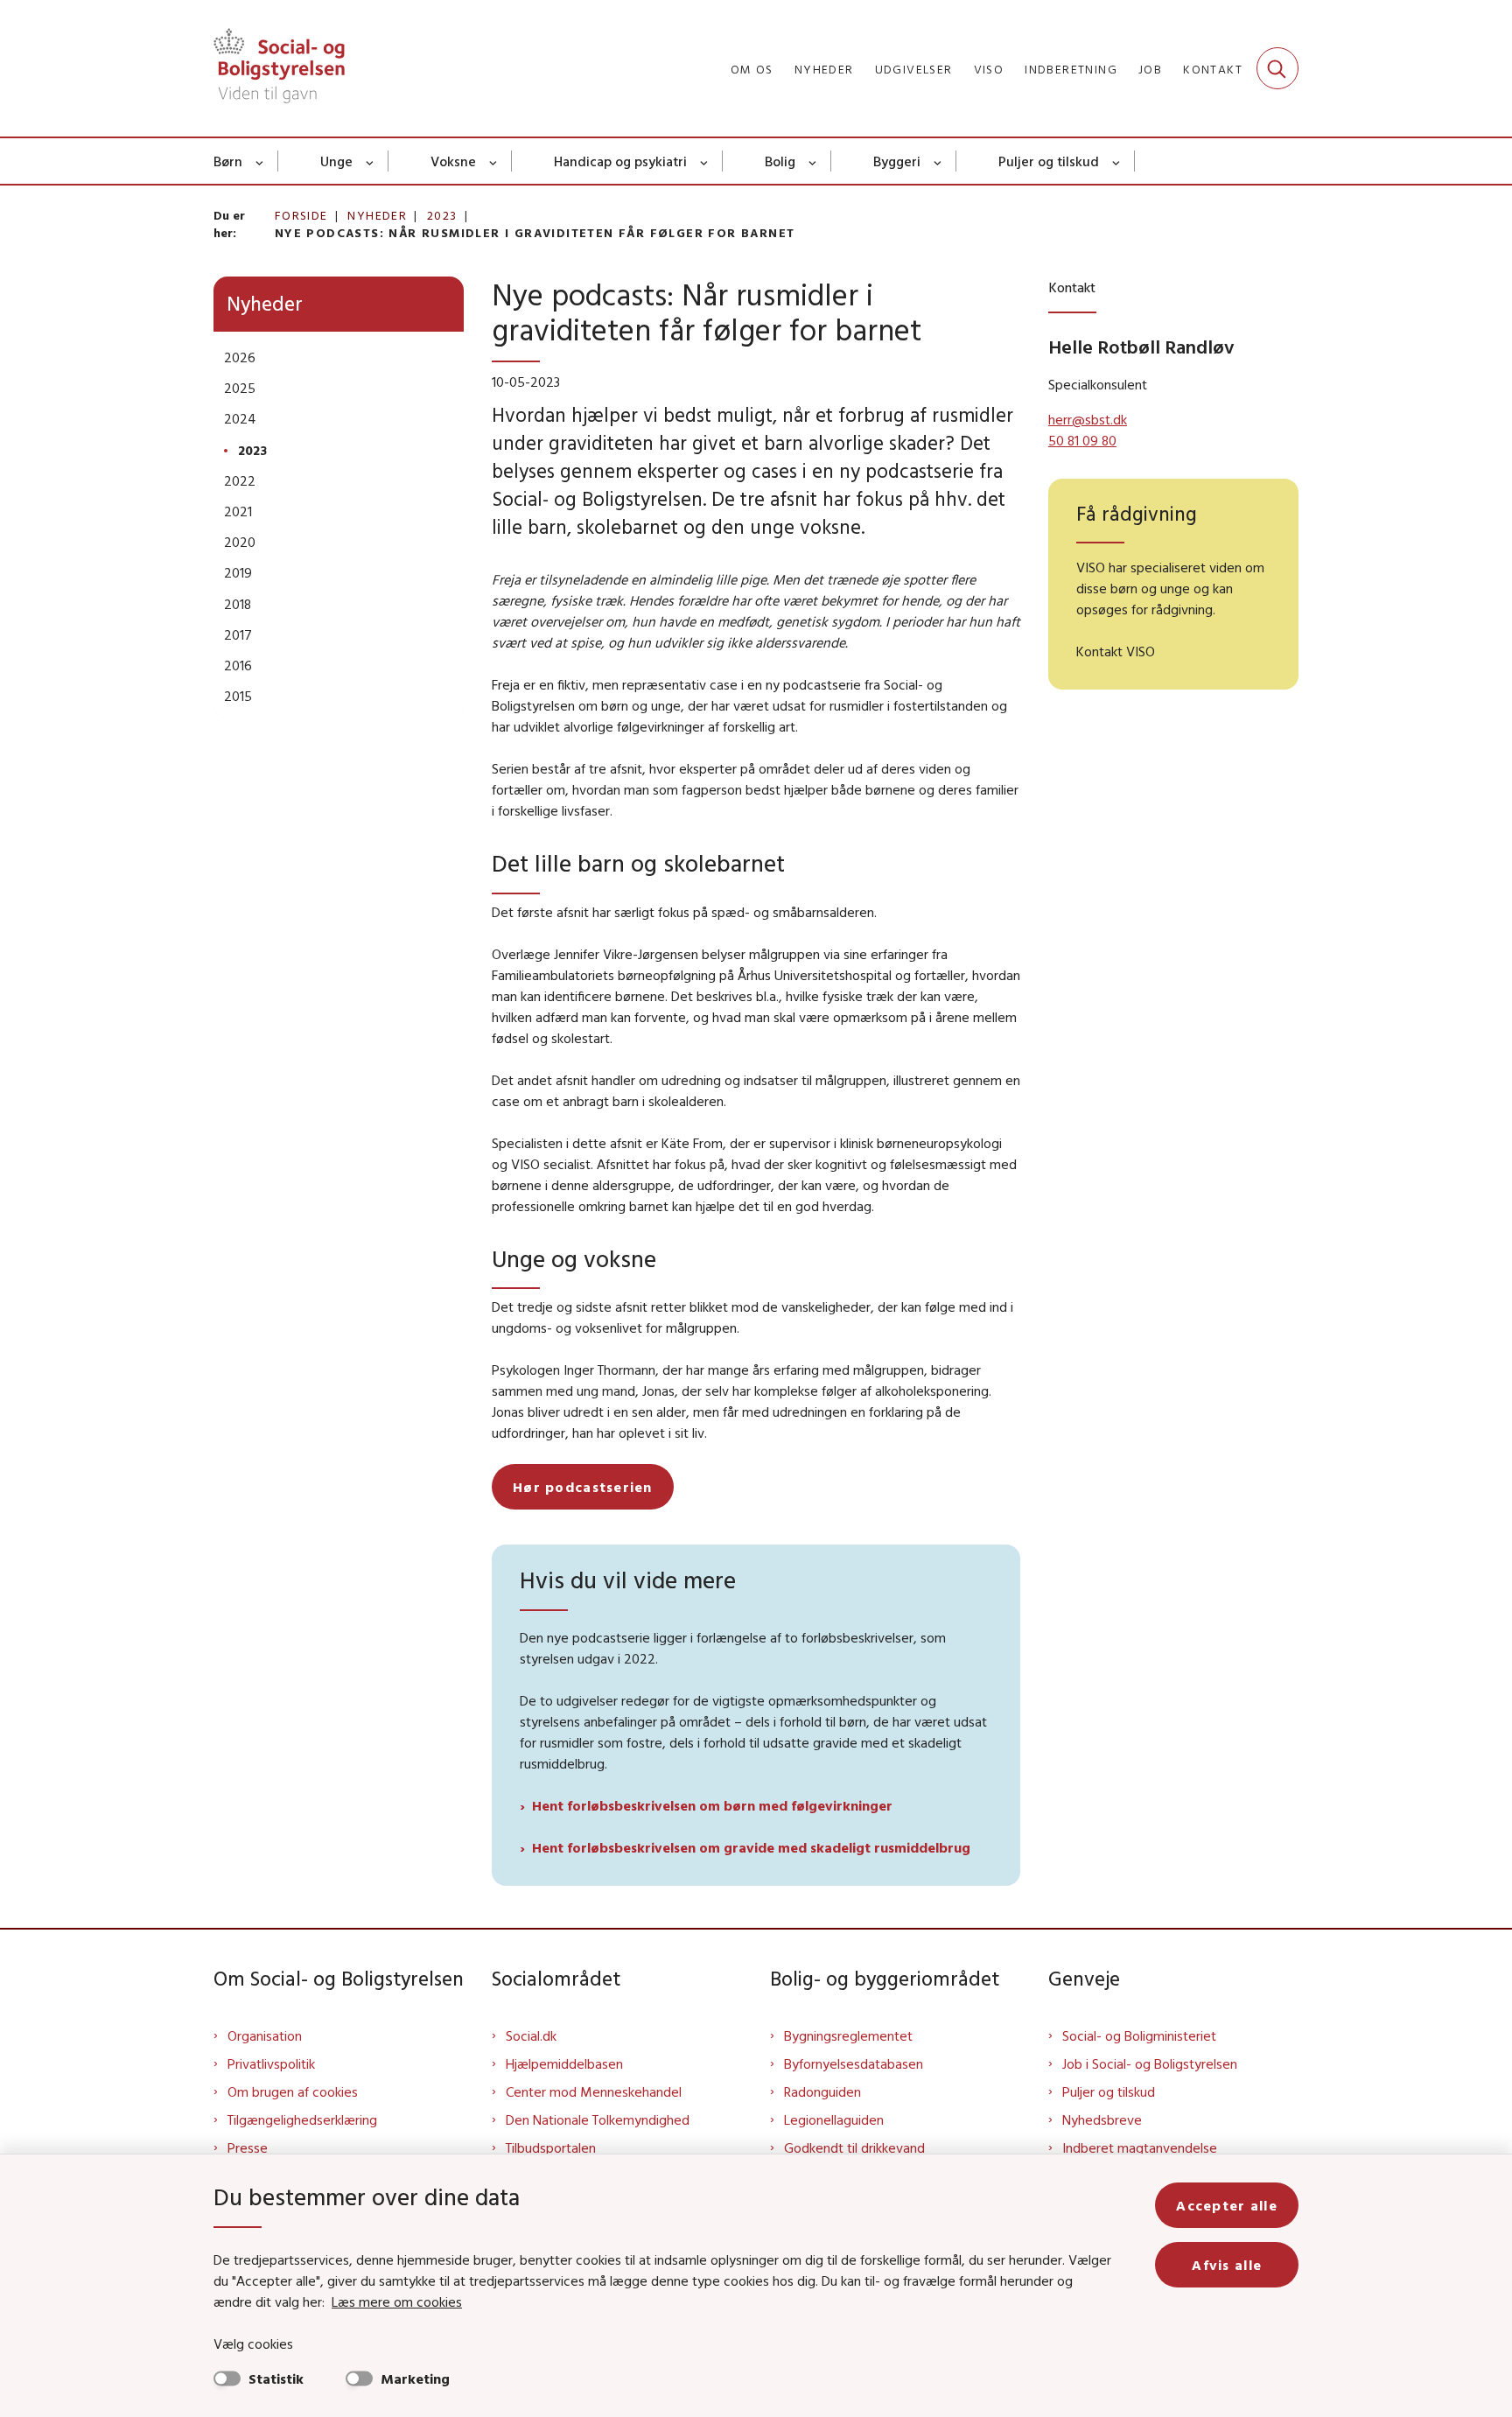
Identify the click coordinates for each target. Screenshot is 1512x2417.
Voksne (453, 161)
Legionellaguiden (834, 2119)
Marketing (415, 2378)
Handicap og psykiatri (620, 161)
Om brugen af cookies (293, 2091)
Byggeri (897, 161)
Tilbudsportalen (551, 2147)
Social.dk (531, 2035)
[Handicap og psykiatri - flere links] (705, 161)
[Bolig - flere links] (813, 161)
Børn (228, 161)
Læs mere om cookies (397, 2301)
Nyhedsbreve (1102, 2119)
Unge (336, 161)
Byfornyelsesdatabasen (854, 2063)
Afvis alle (1227, 2265)
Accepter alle (1227, 2205)
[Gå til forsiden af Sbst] (279, 68)
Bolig (780, 161)
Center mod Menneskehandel (594, 2091)
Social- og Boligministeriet (1139, 2035)
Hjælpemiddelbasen (564, 2063)
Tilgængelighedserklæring (302, 2119)
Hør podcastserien (583, 1487)
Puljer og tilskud (1049, 161)
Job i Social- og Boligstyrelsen (1150, 2063)
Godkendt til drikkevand (854, 2147)
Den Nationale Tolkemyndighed (598, 2119)
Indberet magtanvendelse (1140, 2147)
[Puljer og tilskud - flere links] (1117, 161)
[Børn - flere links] (260, 161)
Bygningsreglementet (848, 2035)
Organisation (265, 2035)
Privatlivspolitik (271, 2063)
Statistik (276, 2378)
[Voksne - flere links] (494, 161)
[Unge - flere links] (371, 161)
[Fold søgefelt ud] (1277, 68)
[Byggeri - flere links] (938, 161)
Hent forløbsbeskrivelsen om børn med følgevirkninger (712, 1805)
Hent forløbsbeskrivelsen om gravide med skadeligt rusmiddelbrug (751, 1847)
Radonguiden (822, 2091)
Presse (248, 2147)
